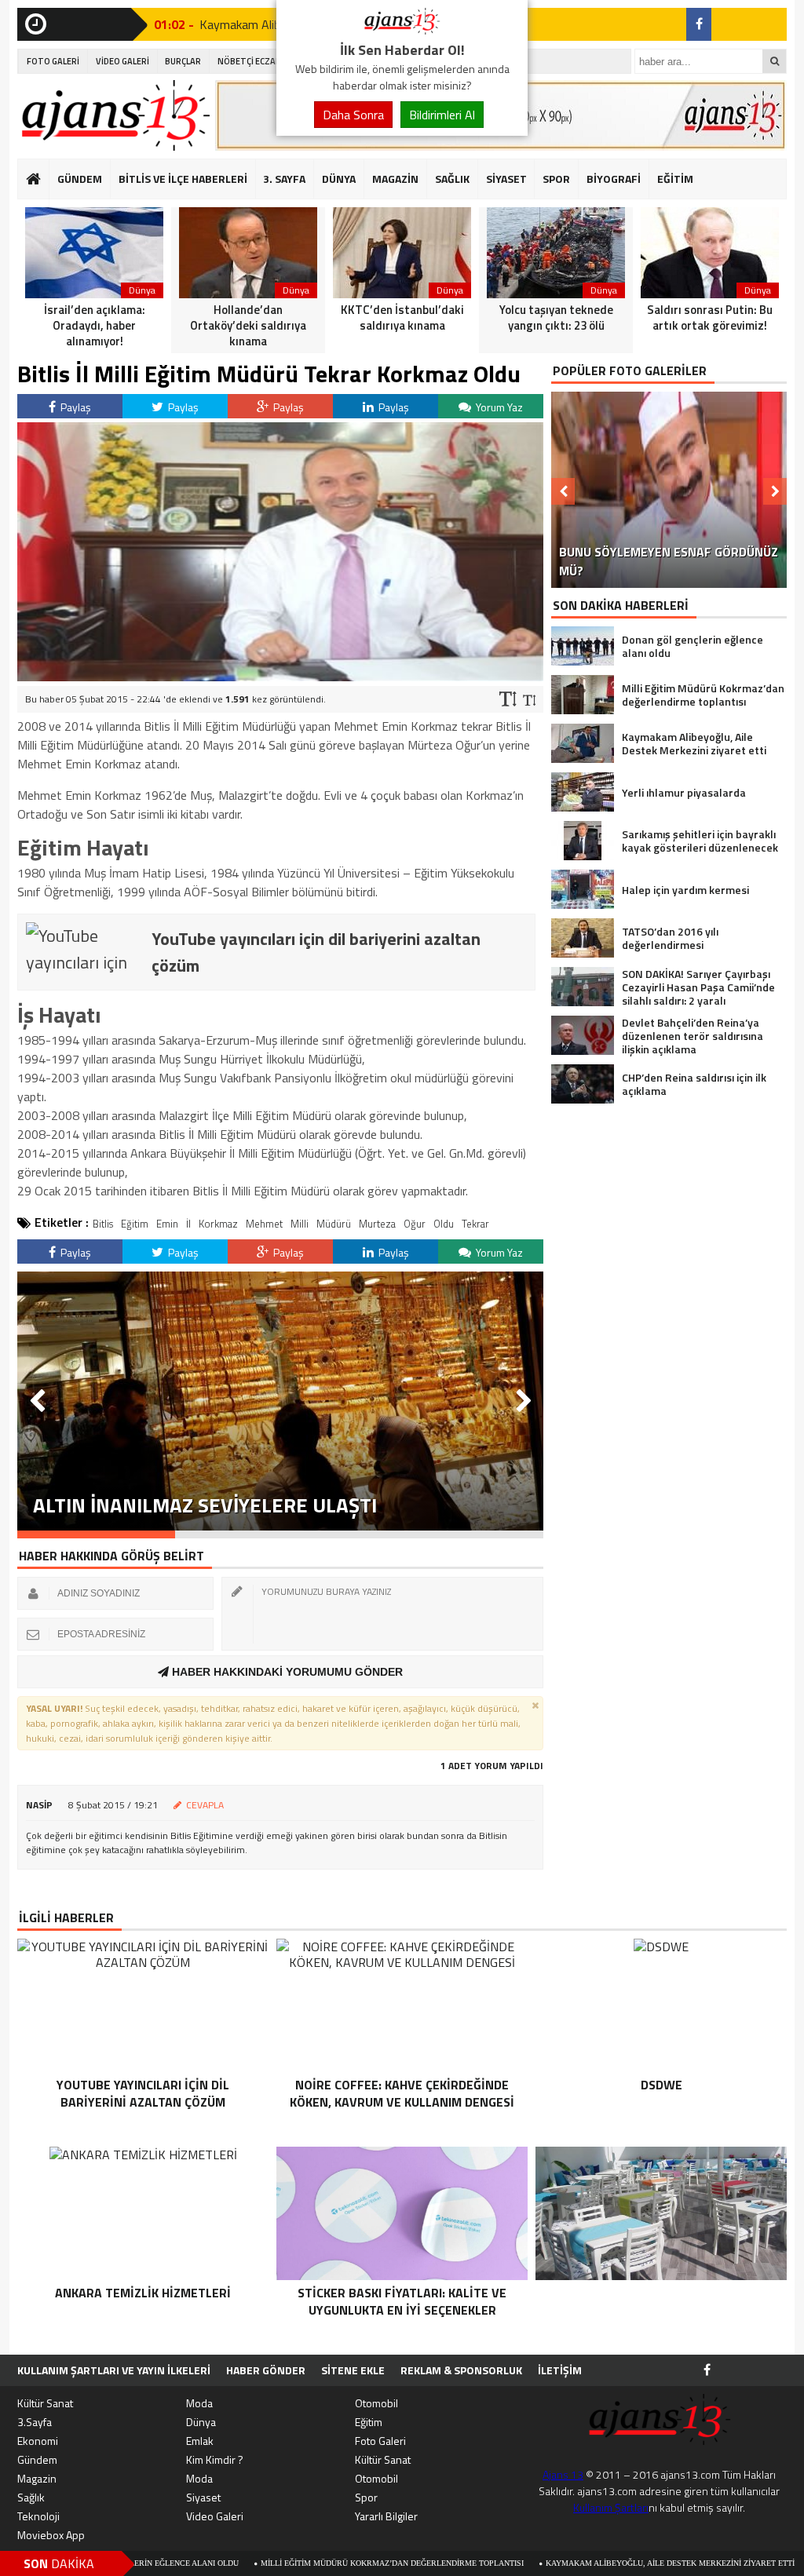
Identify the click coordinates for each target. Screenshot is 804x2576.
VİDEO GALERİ (122, 61)
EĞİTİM (675, 179)
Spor (366, 2497)
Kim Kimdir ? (215, 2459)
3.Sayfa (35, 2422)
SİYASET (506, 179)
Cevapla (205, 1805)
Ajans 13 (563, 2474)
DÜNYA (339, 179)
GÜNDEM (80, 179)
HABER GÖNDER (266, 2370)
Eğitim (135, 1224)
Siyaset (203, 2497)
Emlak (200, 2441)
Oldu (444, 1224)
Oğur (415, 1224)
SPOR (556, 179)
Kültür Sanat (45, 2403)
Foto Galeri (380, 2441)
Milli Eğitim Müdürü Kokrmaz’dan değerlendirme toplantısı (293, 2563)
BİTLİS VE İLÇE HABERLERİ (183, 179)
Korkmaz (218, 1224)
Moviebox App (51, 2535)
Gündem (37, 2459)
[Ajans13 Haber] (402, 30)
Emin (167, 1224)
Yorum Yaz (498, 407)
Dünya (201, 2422)
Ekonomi (38, 2441)
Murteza (377, 1224)
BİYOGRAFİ (614, 179)
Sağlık (31, 2497)
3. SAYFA (284, 179)
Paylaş (75, 407)
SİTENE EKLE (353, 2370)
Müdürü (334, 1224)
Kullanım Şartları (611, 2507)
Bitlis (103, 1224)
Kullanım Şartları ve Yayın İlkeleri (114, 2370)
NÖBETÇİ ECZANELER (259, 61)
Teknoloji (38, 2516)
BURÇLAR (183, 61)
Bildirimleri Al (442, 115)
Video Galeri (215, 2516)
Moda (199, 2403)
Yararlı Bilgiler (386, 2516)
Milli (300, 1224)
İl (188, 1224)
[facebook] (699, 24)
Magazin (37, 2478)
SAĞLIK (452, 179)
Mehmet (264, 1224)
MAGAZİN (395, 179)
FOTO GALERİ (53, 61)
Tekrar (475, 1224)
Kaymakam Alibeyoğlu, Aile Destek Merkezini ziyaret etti (571, 2563)
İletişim (560, 2370)
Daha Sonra (353, 115)
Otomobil (376, 2403)
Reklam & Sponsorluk (461, 2370)
